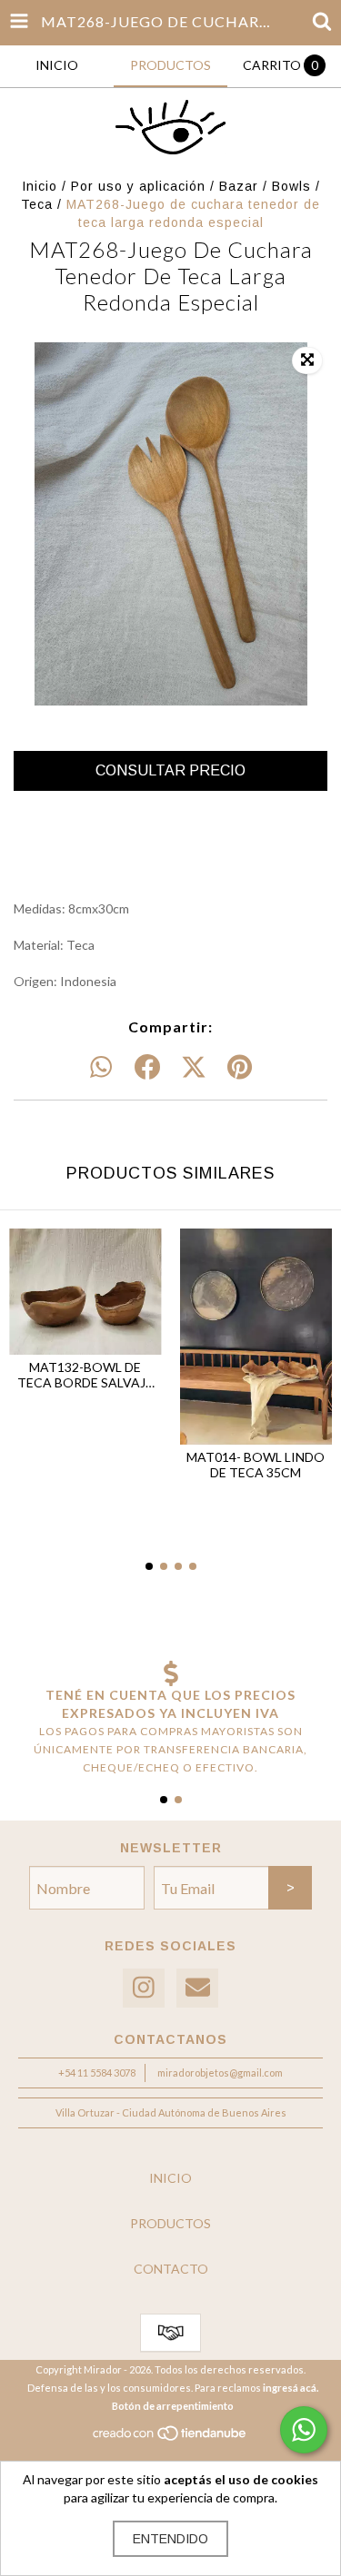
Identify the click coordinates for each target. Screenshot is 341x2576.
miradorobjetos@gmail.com (220, 2073)
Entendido (170, 2539)
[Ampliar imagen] (307, 360)
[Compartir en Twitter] (194, 1068)
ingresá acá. (291, 2388)
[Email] (197, 1988)
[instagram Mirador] (144, 1988)
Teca (37, 204)
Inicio (40, 186)
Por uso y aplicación (138, 186)
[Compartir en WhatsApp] (101, 1068)
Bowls (291, 186)
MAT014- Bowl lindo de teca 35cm (256, 1465)
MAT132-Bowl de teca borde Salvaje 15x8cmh (85, 1375)
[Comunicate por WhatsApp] (304, 2430)
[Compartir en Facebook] (147, 1068)
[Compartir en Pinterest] (240, 1068)
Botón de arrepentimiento (173, 2406)
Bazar (239, 186)
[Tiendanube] (170, 2438)
